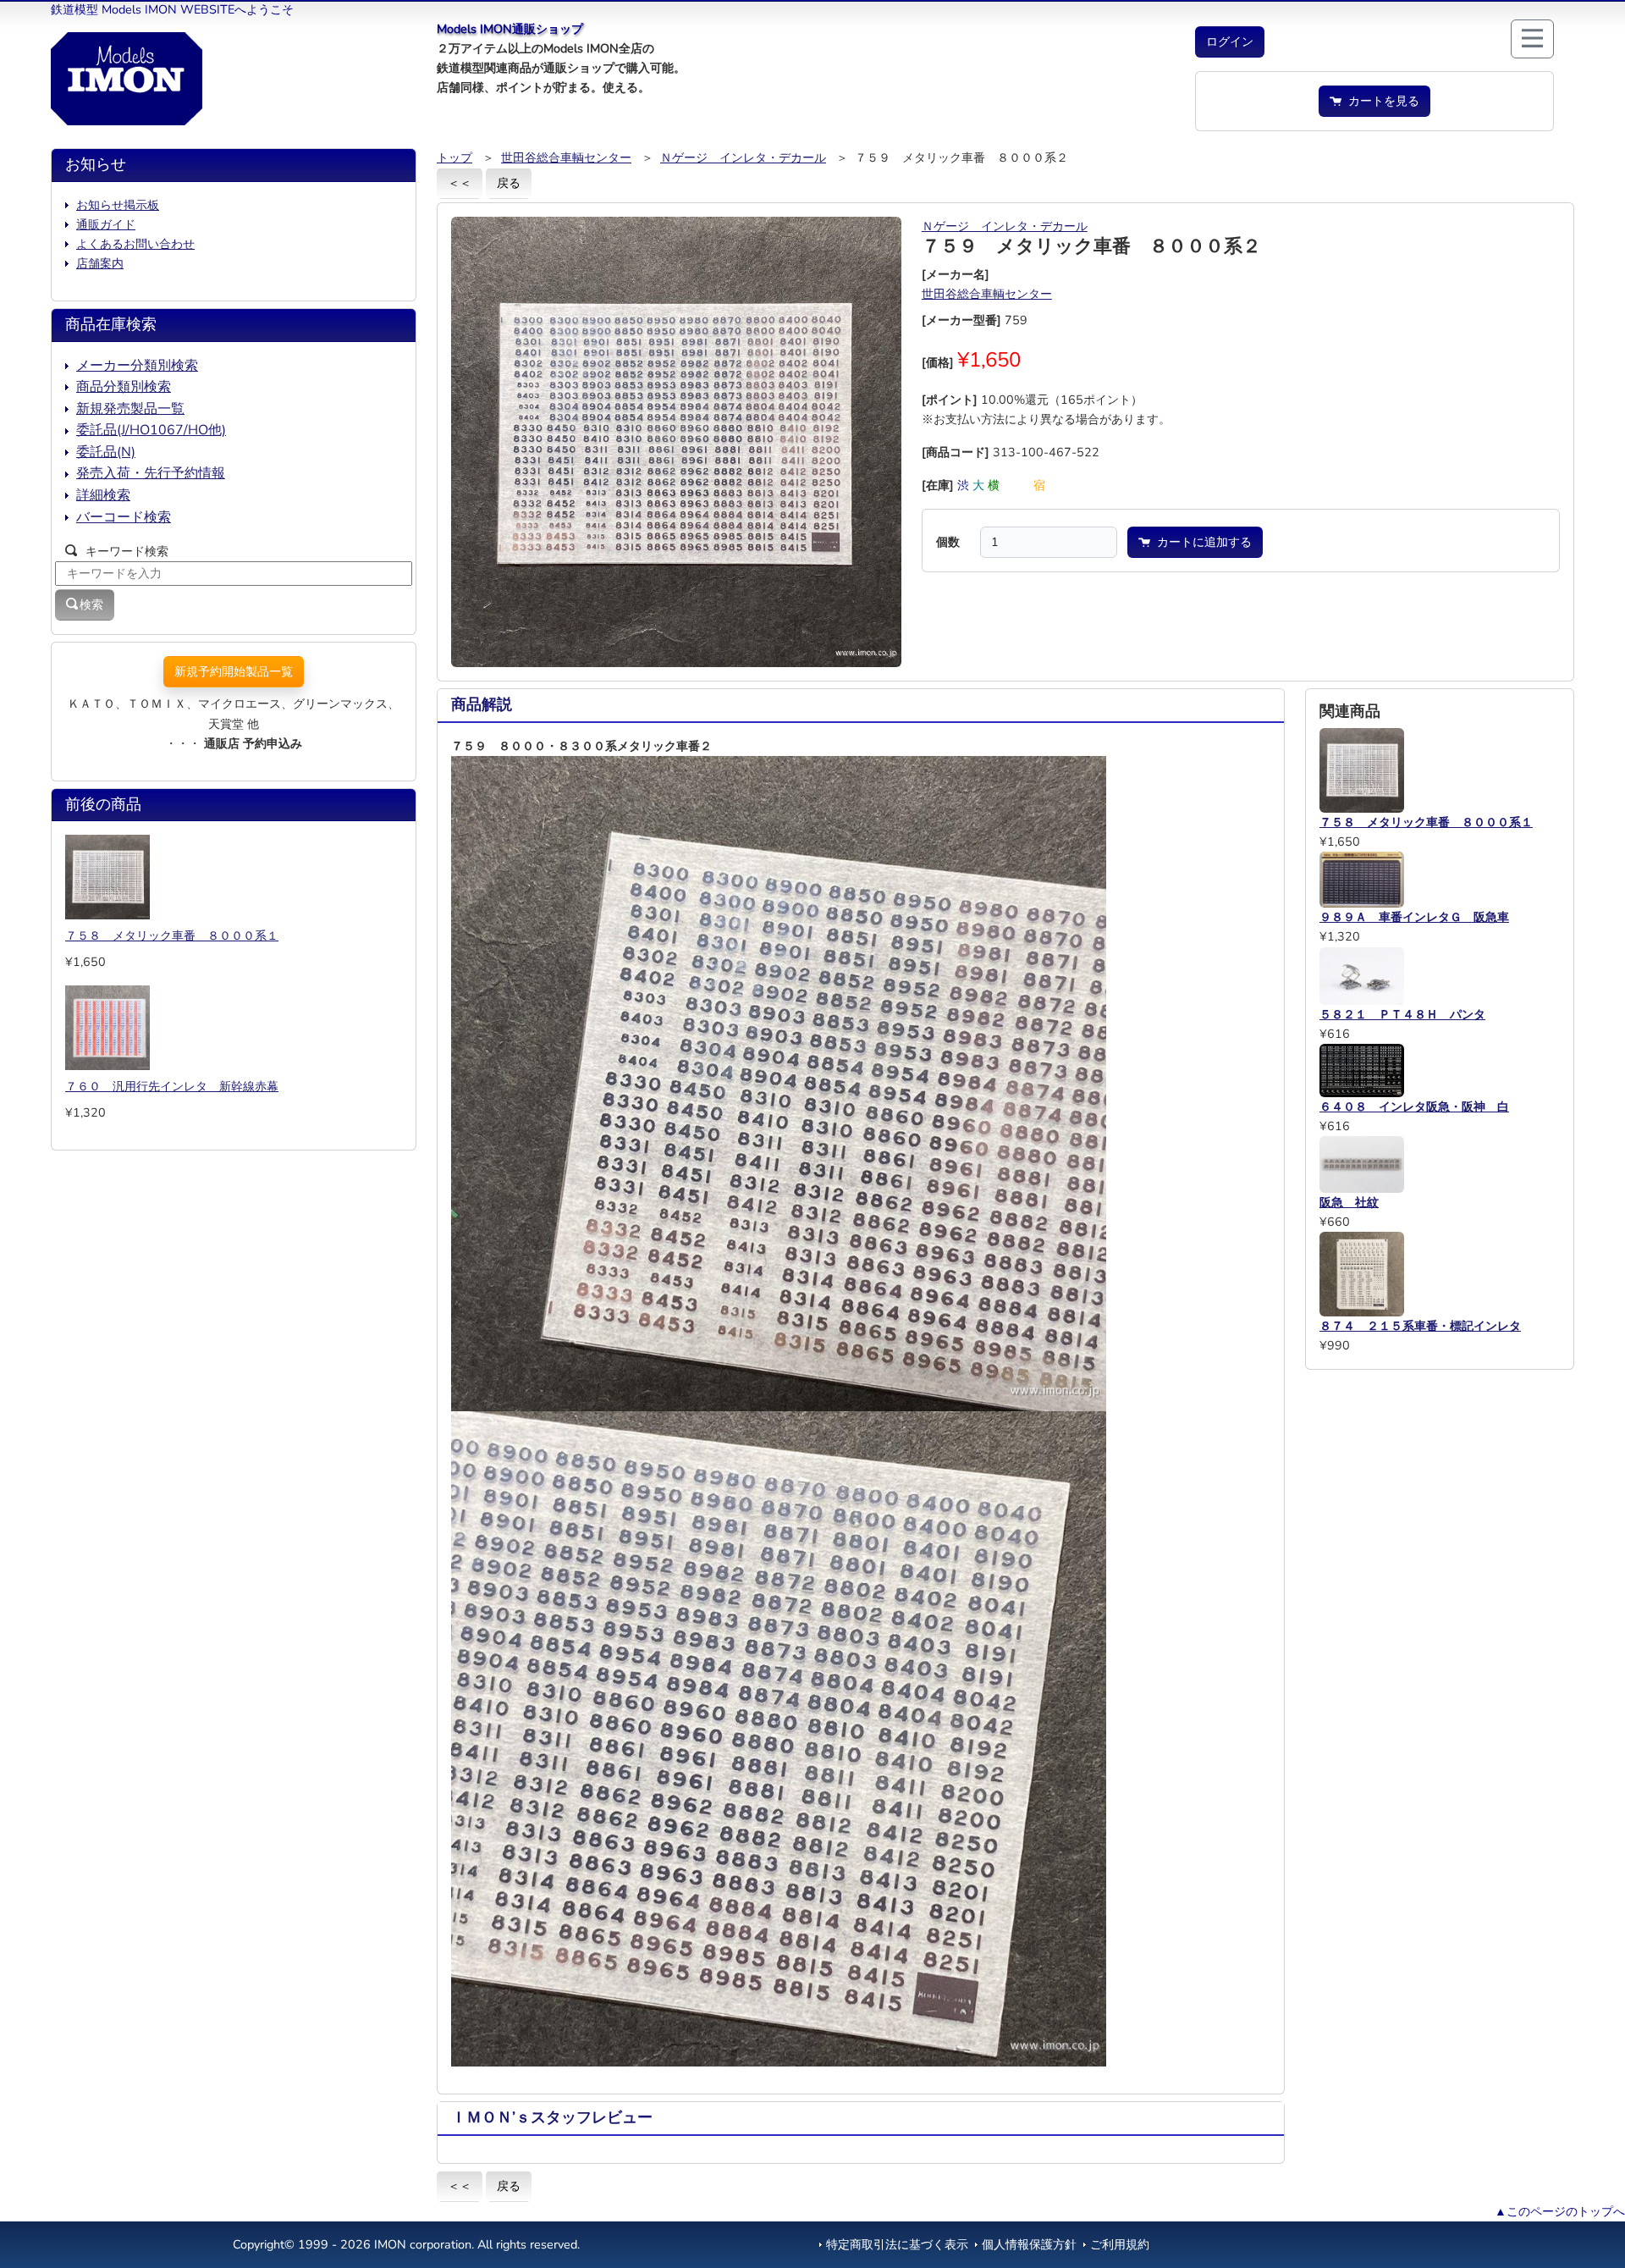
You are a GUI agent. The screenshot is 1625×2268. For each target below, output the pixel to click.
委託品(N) (106, 452)
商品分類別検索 (124, 387)
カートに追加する (1201, 542)
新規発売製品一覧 (130, 409)
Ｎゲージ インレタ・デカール (743, 157)
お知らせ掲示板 (118, 205)
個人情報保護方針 (1029, 2244)
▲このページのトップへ (1560, 2211)
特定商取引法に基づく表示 (897, 2244)
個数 (948, 542)
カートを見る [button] (1380, 101)
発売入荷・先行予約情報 (151, 473)
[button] (1230, 42)
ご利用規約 (1120, 2244)
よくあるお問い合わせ (135, 244)
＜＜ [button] (460, 183)
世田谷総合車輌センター (566, 157)
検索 (91, 604)
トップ (454, 157)
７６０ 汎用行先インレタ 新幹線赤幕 (172, 1086)
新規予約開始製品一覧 (234, 671)
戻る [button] (509, 183)
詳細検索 (103, 495)
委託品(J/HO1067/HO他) (151, 430)
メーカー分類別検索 (137, 366)
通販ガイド (106, 224)
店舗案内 (100, 263)
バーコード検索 (124, 517)
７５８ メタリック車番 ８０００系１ (172, 935)
